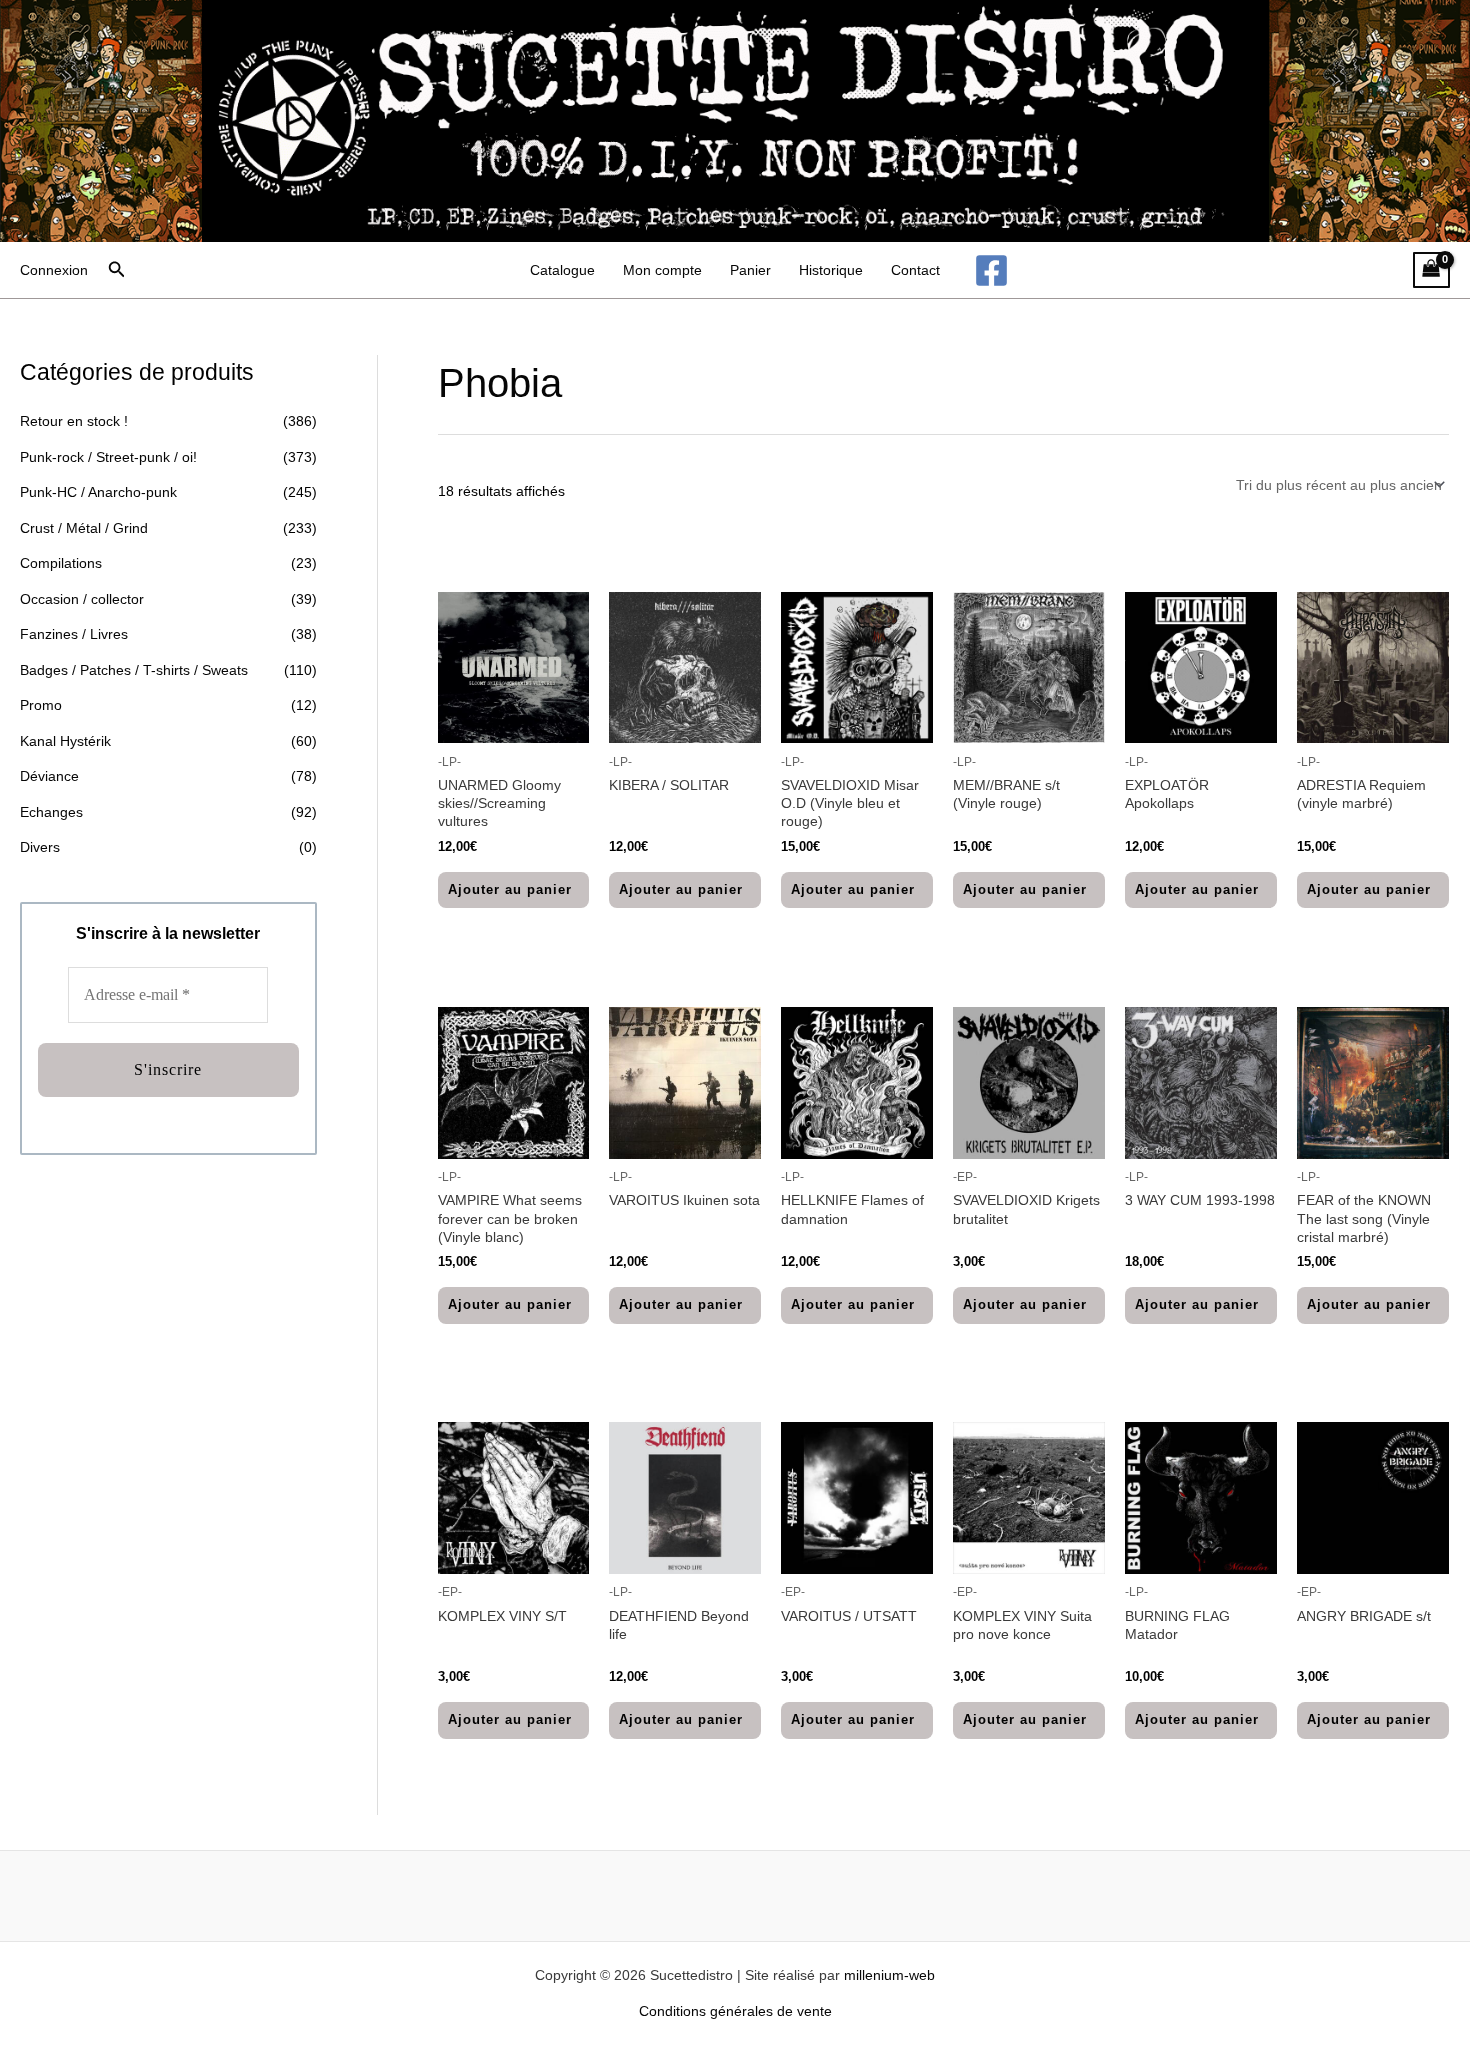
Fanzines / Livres (74, 634)
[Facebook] (991, 270)
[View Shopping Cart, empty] (1431, 270)
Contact (915, 270)
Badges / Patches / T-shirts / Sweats (134, 670)
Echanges (51, 812)
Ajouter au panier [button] (510, 889)
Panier (750, 270)
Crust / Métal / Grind (84, 528)
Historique (831, 270)
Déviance (49, 776)
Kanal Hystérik (65, 741)
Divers (40, 847)
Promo (41, 705)
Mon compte (662, 270)
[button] (117, 270)
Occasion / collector (82, 599)
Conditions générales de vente (735, 2011)
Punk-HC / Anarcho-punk (98, 492)
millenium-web (889, 1975)
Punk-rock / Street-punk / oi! (108, 457)
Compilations (61, 563)
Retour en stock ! (74, 421)
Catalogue (562, 270)
